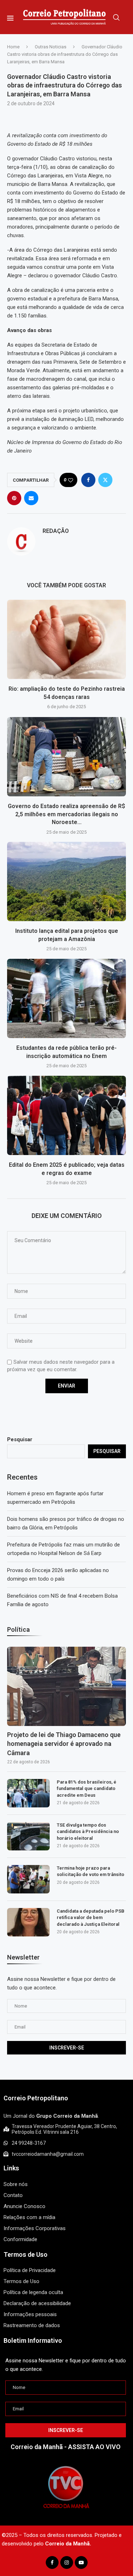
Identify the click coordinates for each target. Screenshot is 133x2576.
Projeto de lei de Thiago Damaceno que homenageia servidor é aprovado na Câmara (64, 1744)
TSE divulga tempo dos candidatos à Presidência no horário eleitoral (88, 1831)
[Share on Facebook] (88, 480)
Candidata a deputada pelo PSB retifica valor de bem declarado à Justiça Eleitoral (91, 1917)
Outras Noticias (51, 47)
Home (13, 47)
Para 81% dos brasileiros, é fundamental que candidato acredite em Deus (87, 1788)
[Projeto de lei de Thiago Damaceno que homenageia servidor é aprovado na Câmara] (66, 1686)
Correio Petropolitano (36, 2098)
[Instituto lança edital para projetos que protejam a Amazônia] (66, 881)
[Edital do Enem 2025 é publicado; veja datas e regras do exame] (66, 1115)
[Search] (116, 17)
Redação (56, 531)
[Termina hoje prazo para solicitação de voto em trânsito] (28, 1879)
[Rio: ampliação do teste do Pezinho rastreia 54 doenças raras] (66, 639)
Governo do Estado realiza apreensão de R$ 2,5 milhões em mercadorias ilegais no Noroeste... (66, 814)
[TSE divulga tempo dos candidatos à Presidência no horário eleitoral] (28, 1836)
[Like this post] (71, 480)
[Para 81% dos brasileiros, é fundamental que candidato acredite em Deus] (28, 1793)
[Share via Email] (31, 498)
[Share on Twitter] (105, 480)
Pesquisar (20, 1439)
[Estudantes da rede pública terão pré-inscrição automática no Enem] (66, 998)
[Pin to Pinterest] (14, 498)
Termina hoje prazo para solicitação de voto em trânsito (90, 1871)
